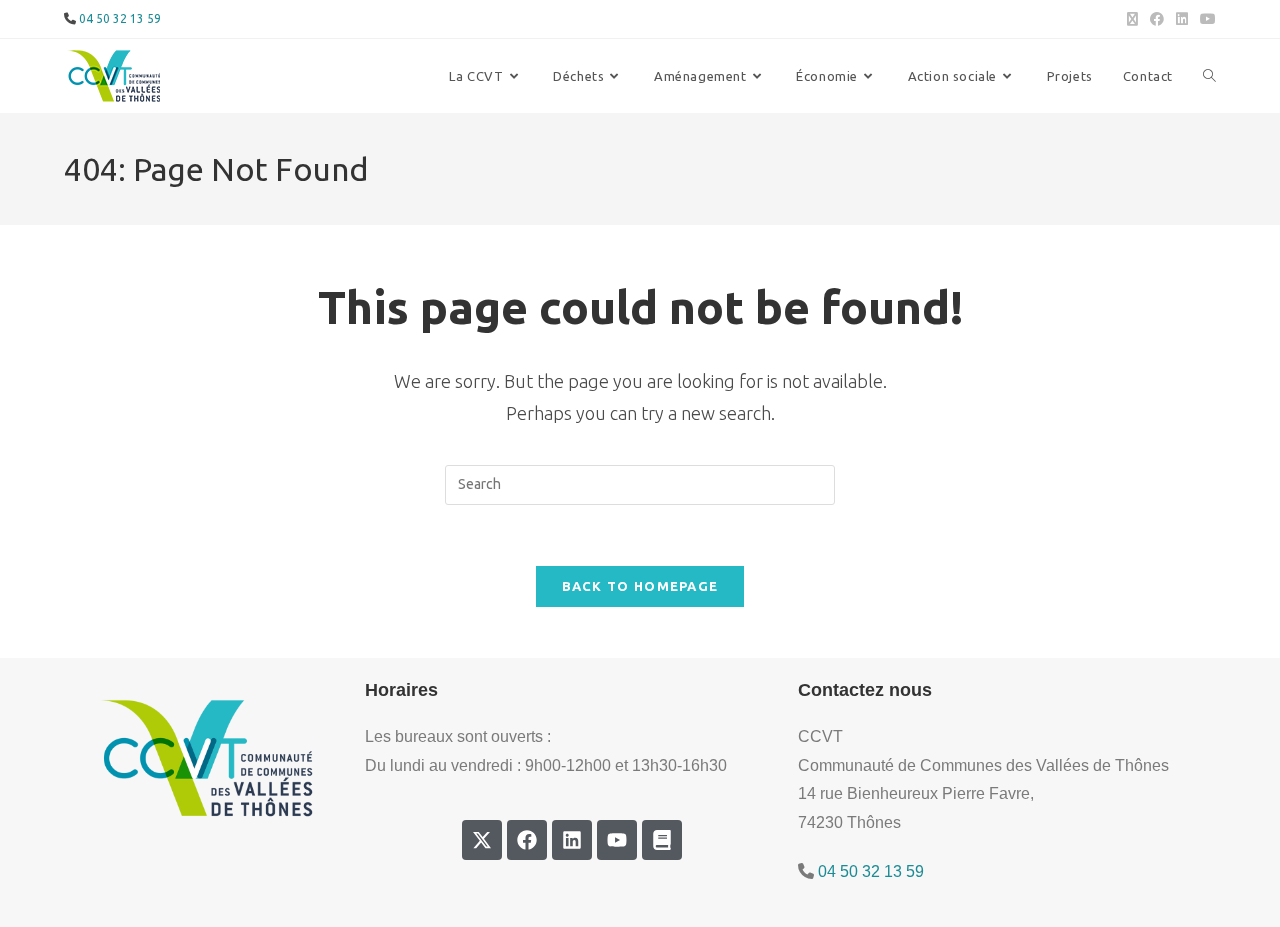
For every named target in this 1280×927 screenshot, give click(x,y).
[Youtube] (617, 840)
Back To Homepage (640, 586)
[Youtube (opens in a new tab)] (1205, 19)
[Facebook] (527, 840)
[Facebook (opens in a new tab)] (1157, 19)
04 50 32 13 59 (120, 18)
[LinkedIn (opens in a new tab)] (1182, 19)
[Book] (662, 840)
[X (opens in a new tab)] (1132, 19)
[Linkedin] (572, 840)
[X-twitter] (482, 840)
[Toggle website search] (1209, 76)
